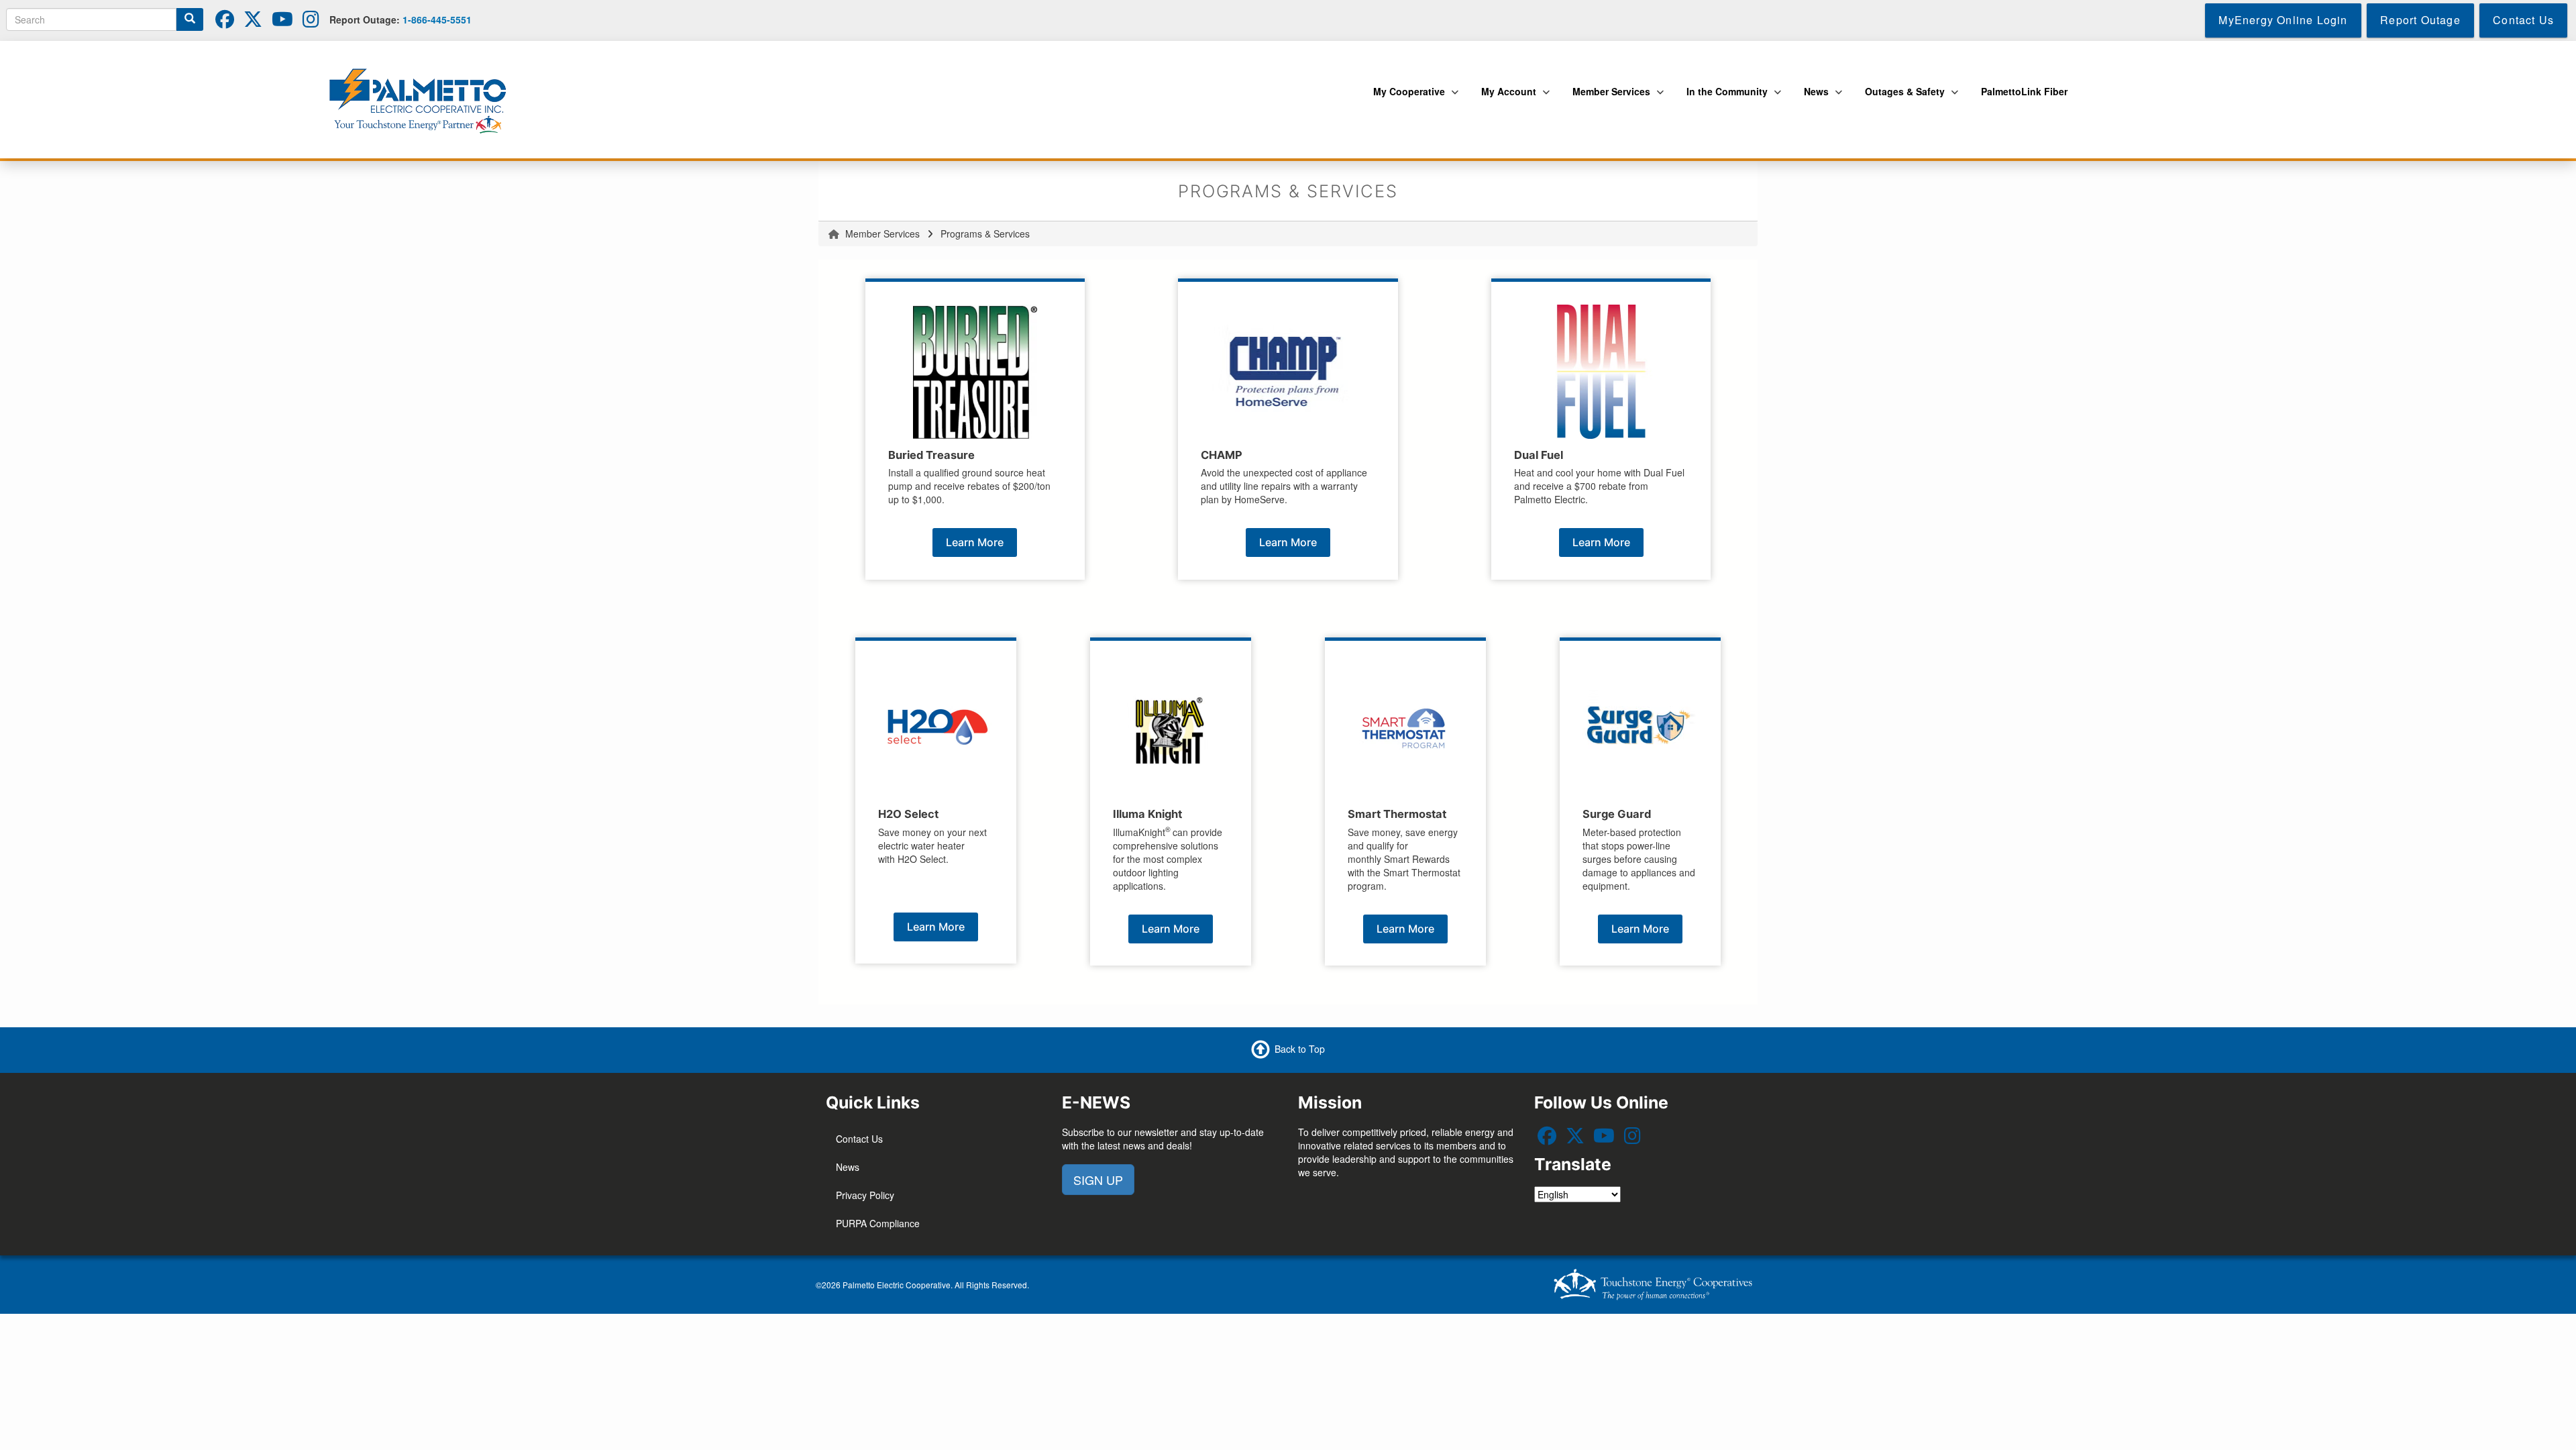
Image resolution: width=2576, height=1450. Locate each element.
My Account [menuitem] (1505, 99)
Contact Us (859, 1139)
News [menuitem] (1813, 99)
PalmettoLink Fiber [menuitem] (2024, 91)
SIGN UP (1098, 1180)
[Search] (190, 19)
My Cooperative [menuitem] (1406, 99)
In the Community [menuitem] (1724, 99)
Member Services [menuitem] (1608, 99)
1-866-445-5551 (437, 19)
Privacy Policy (865, 1195)
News (848, 1167)
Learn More (975, 542)
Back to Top (1300, 1049)
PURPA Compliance (878, 1223)
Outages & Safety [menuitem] (1901, 99)
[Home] (423, 99)
